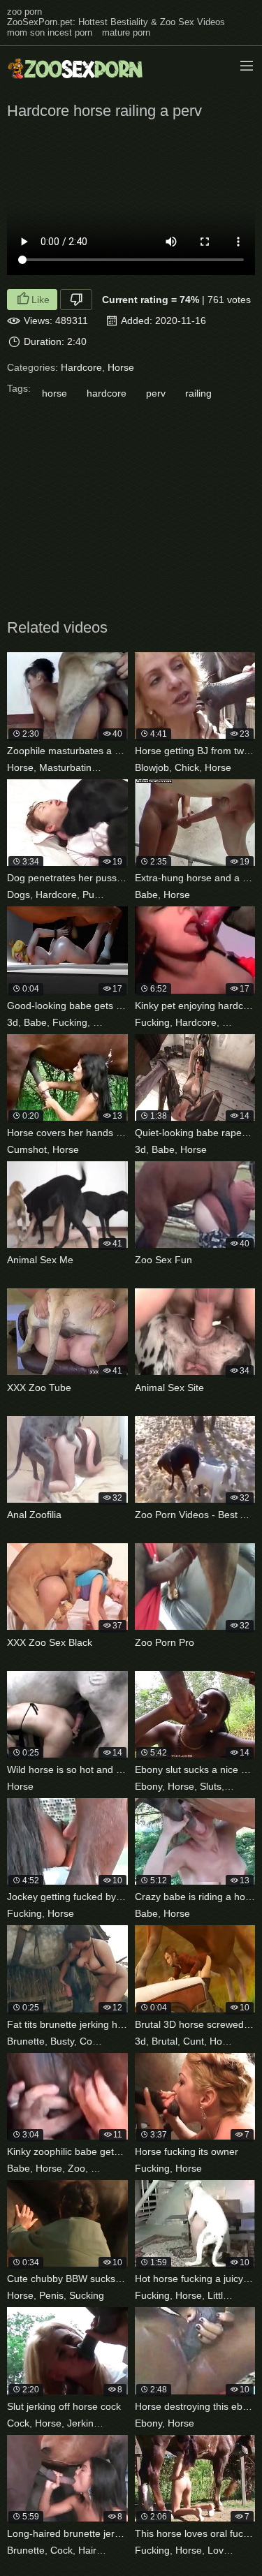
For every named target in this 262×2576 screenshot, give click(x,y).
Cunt (194, 2041)
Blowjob (152, 767)
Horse (121, 367)
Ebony (148, 1786)
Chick (187, 767)
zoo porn (24, 12)
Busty (62, 2041)
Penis (51, 2295)
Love (218, 2550)
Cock (91, 2041)
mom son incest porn (50, 32)
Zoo (111, 767)
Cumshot (27, 1149)
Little (218, 2295)
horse (54, 393)
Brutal (165, 2041)
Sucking (245, 1786)
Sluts (211, 1786)
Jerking (83, 2423)
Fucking (70, 1022)
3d (13, 1022)
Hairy (89, 2550)
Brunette (26, 2041)
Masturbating (68, 767)
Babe (146, 895)
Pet (230, 1022)
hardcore (107, 393)
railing (198, 393)
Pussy (96, 895)
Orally (248, 2550)
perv (156, 393)
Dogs (19, 895)
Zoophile (110, 2168)
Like (41, 300)
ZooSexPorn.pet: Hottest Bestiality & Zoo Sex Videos (116, 22)
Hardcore (81, 367)
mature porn (126, 32)
